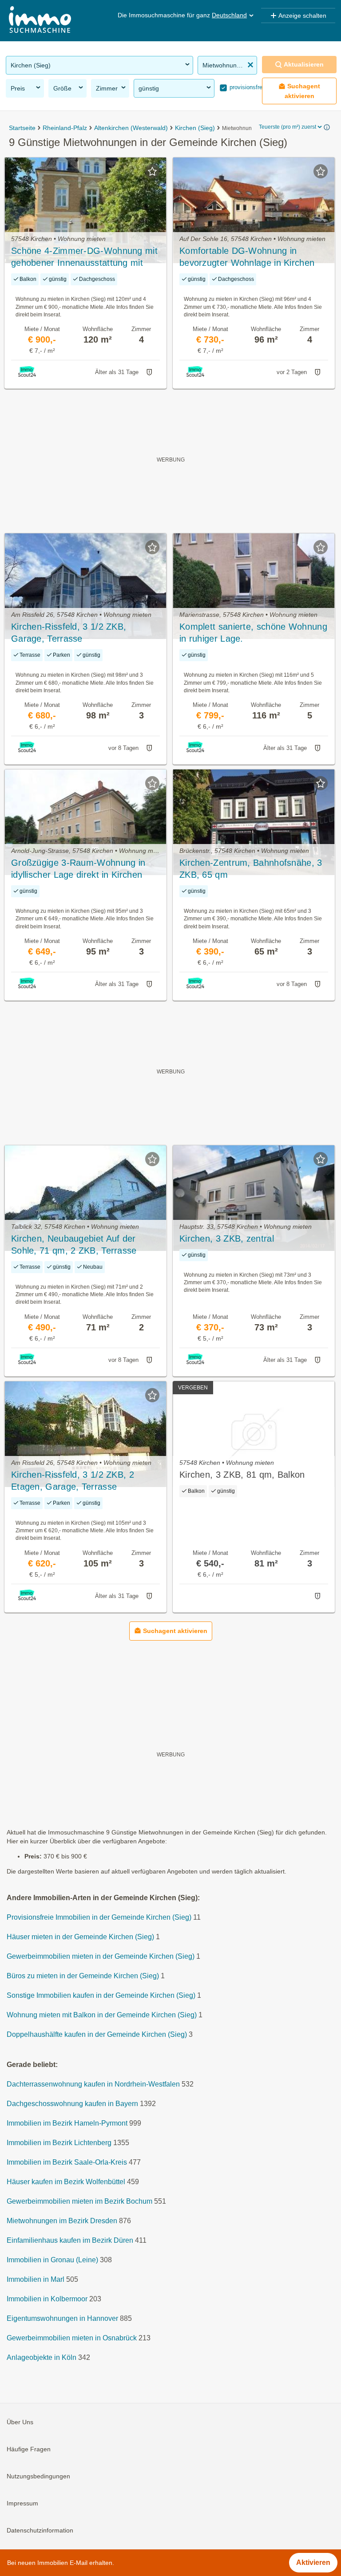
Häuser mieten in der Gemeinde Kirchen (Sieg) (80, 1937)
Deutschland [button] (229, 15)
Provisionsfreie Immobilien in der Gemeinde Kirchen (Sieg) (99, 1917)
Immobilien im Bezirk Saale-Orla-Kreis (67, 2162)
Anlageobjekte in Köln (42, 2357)
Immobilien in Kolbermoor (47, 2299)
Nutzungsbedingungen (38, 2476)
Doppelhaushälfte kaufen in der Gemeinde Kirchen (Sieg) (97, 2034)
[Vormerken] (152, 171)
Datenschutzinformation (40, 2530)
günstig (149, 88)
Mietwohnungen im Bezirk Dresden (62, 2221)
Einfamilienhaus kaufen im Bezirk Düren (70, 2240)
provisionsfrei (246, 87)
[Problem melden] (149, 372)
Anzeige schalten (302, 16)
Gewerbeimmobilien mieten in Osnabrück (72, 2338)
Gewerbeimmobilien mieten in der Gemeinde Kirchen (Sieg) (101, 1956)
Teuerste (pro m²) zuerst (287, 127)
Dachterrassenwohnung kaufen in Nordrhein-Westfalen (93, 2084)
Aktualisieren (304, 64)
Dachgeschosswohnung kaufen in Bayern (72, 2104)
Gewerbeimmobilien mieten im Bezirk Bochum (79, 2201)
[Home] (40, 21)
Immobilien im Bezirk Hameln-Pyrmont (67, 2123)
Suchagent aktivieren (303, 91)
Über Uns (20, 2422)
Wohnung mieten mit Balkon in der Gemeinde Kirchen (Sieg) (102, 2015)
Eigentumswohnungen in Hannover (62, 2318)
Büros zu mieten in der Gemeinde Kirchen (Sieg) (83, 1976)
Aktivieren (313, 2562)
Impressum (22, 2503)
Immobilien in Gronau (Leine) (52, 2260)
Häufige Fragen (29, 2449)
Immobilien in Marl (36, 2279)
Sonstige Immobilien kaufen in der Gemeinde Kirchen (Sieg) (101, 1995)
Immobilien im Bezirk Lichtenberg (59, 2143)
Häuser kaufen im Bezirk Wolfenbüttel (66, 2182)
